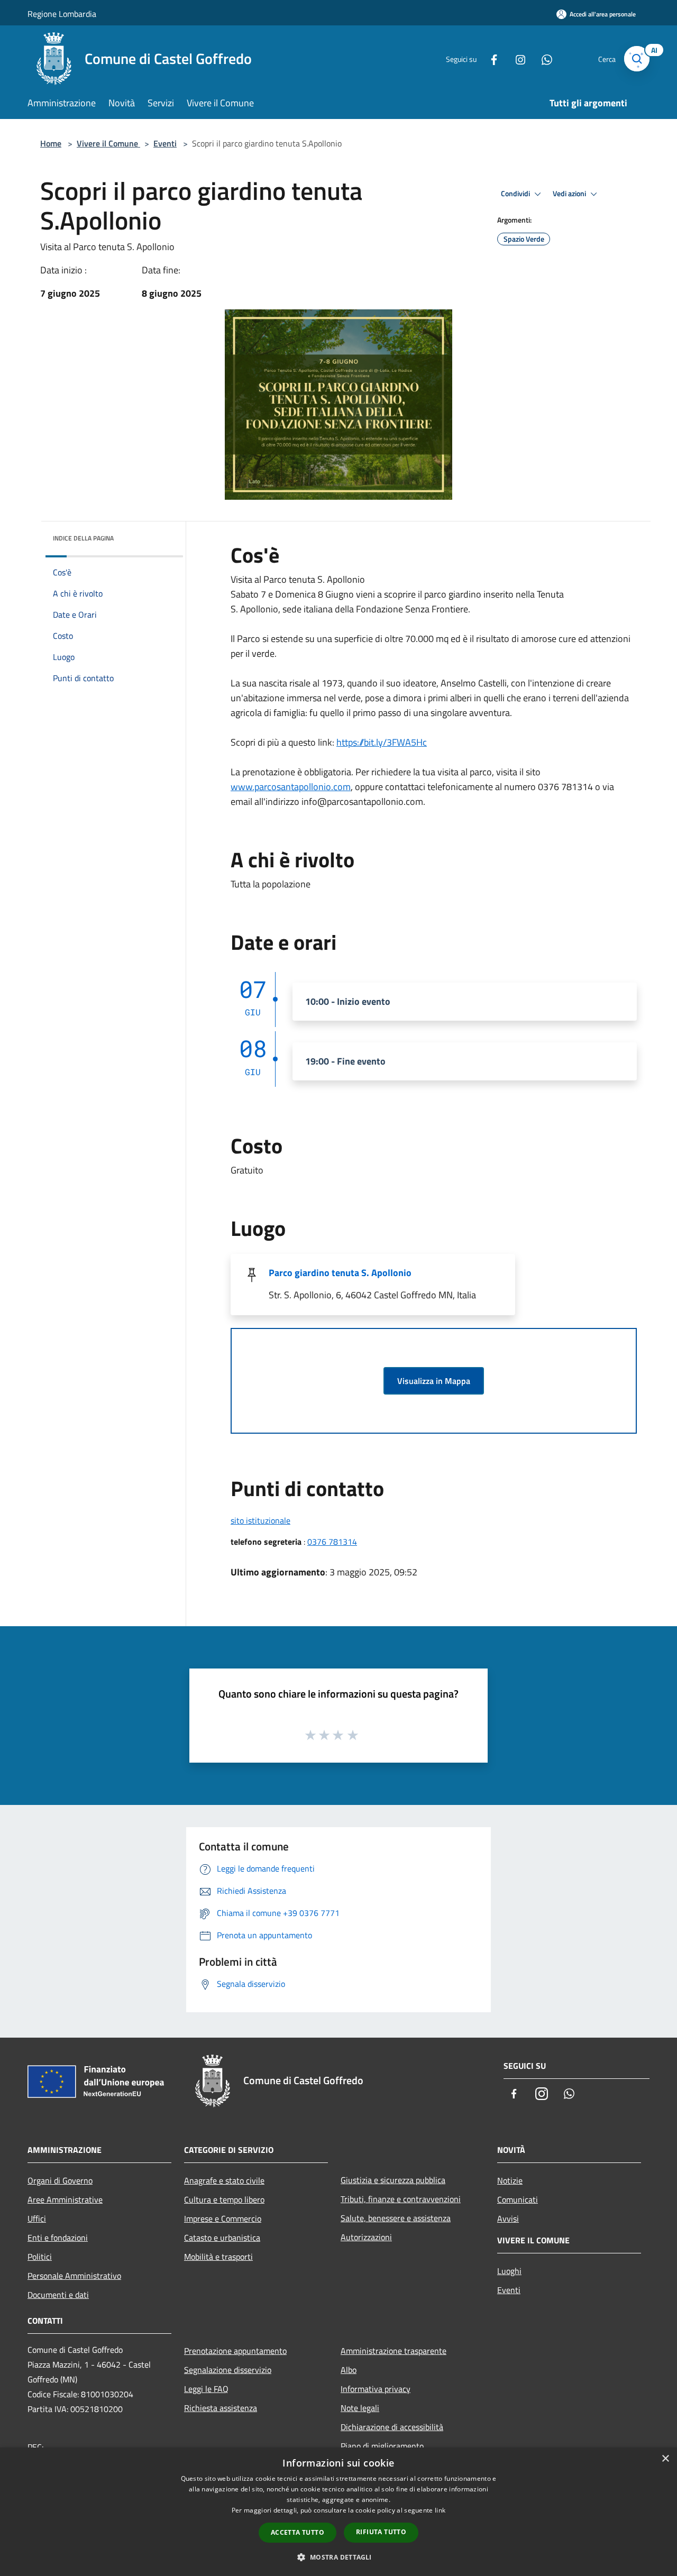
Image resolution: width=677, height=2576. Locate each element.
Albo (349, 2370)
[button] (338, 2557)
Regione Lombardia (62, 14)
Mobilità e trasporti (218, 2257)
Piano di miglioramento (382, 2446)
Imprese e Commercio (223, 2219)
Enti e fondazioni (58, 2238)
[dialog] (338, 2512)
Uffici (37, 2219)
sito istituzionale (260, 1520)
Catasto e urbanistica (222, 2238)
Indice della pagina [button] (83, 538)
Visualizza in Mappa (434, 1381)
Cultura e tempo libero (224, 2199)
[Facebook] (490, 58)
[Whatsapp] (543, 58)
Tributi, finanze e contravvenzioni (401, 2199)
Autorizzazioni (366, 2237)
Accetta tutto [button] (298, 2532)
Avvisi (508, 2219)
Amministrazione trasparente (394, 2351)
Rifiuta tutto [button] (381, 2532)
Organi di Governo (60, 2180)
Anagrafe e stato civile (224, 2180)
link (440, 2510)
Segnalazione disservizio (228, 2370)
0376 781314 (332, 1542)
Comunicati (518, 2199)
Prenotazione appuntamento (235, 2351)
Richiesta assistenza (221, 2408)
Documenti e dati (58, 2295)
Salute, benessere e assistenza (396, 2218)
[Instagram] (516, 58)
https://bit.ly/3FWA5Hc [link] (382, 742)
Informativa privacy (376, 2389)
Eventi (165, 143)
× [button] (665, 2459)
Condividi (516, 194)
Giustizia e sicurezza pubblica (393, 2180)
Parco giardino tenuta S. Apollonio (340, 1273)
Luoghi (509, 2271)
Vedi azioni (570, 194)
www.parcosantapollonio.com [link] (291, 787)
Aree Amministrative (65, 2199)
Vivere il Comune (108, 143)
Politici (40, 2257)
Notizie (510, 2180)
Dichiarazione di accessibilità (392, 2427)
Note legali (360, 2408)
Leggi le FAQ (206, 2389)
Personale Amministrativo (74, 2276)
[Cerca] (637, 59)
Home (51, 143)
